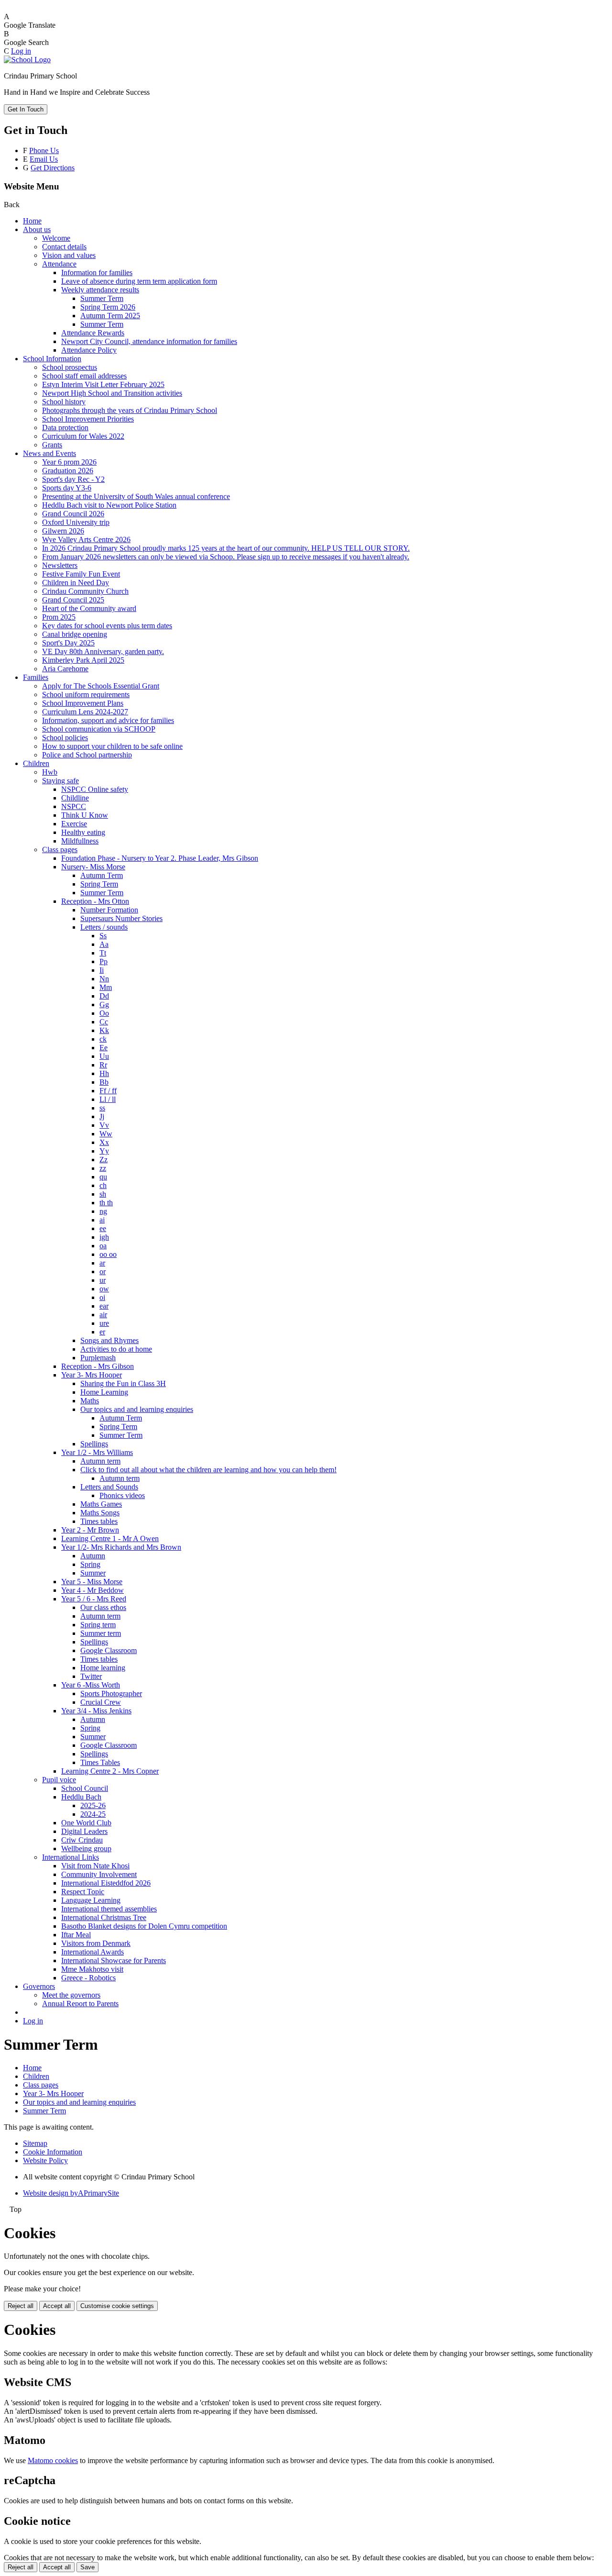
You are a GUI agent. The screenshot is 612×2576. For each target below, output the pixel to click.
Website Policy (45, 2160)
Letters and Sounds (109, 1487)
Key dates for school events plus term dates (107, 626)
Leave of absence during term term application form (139, 281)
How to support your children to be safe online (112, 746)
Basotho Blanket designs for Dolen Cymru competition (144, 1926)
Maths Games (101, 1504)
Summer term (101, 1633)
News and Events (49, 453)
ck (103, 1039)
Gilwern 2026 (63, 531)
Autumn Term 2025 (110, 316)
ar (102, 1263)
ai (102, 1220)
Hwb (50, 772)
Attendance (59, 264)
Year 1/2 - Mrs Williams (97, 1452)
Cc (104, 1022)
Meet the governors (71, 1995)
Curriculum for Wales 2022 (83, 436)
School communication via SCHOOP (99, 729)
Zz (104, 1160)
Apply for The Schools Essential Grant (101, 686)
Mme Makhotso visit (92, 1969)
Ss (103, 936)
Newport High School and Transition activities (112, 393)
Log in (21, 51)
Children (36, 763)
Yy (104, 1151)
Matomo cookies (53, 2460)
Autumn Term (102, 875)
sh (103, 1194)
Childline (75, 798)
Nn (104, 979)
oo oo (108, 1254)
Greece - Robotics (88, 1978)
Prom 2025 (59, 617)
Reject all (21, 2306)
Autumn (93, 1556)
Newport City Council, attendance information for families (149, 341)
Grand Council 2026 (73, 514)
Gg (104, 1005)
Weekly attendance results (100, 290)
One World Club (86, 1823)
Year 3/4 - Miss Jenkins (96, 1711)
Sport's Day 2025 (68, 643)
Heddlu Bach (81, 1797)
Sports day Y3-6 (67, 488)
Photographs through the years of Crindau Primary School (130, 410)
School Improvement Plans (83, 703)
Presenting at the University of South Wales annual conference (136, 496)
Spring (90, 1564)
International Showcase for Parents (114, 1960)
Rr (103, 1065)
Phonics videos (122, 1495)
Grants (52, 445)
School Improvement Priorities (88, 419)
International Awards (93, 1952)
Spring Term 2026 (108, 307)
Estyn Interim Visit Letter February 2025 (103, 384)
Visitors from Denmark (96, 1943)
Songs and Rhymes (109, 1340)
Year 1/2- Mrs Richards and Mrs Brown (121, 1547)
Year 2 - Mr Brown (90, 1530)
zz (103, 1168)
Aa (104, 944)
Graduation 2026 (68, 471)
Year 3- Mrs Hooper (92, 1375)
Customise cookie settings (117, 2306)
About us (37, 229)
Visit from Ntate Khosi (95, 1866)
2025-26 (93, 1805)
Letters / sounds (104, 927)
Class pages (60, 849)
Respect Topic (83, 1892)
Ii (102, 970)
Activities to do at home (116, 1349)
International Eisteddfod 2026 (106, 1883)
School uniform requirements (86, 694)
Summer (93, 1573)
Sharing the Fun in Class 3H (123, 1383)
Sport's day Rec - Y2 (73, 479)
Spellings (94, 1444)
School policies (65, 738)
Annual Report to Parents (80, 2004)
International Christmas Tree (104, 1917)
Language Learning (91, 1900)
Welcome (56, 238)
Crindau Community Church (85, 591)
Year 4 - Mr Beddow (93, 1590)
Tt (103, 953)
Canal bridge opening (75, 634)
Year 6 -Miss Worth (91, 1685)
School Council (85, 1788)
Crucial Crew (101, 1702)
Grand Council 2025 (73, 600)
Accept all (57, 2306)
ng (103, 1211)
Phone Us (44, 150)
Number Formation (109, 910)
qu (103, 1177)
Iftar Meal (76, 1935)
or (103, 1271)
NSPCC (74, 806)
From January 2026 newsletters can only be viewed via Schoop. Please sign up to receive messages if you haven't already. (226, 557)
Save (87, 2567)
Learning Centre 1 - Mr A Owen (110, 1538)
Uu (104, 1056)
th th (106, 1203)
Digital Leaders (84, 1831)
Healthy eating (83, 832)
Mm (106, 987)
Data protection (65, 427)
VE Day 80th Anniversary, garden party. (103, 651)
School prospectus (70, 367)
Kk (104, 1030)
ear (104, 1306)
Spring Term (99, 884)
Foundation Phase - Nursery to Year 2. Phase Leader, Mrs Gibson (160, 858)
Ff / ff (108, 1091)
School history (64, 402)
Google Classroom (109, 1650)
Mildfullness (80, 841)
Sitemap (35, 2143)
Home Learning (104, 1392)
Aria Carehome (65, 669)
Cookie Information (53, 2152)
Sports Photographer (111, 1693)
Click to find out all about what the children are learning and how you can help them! (208, 1470)
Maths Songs (100, 1513)
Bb (104, 1082)
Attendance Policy (89, 350)
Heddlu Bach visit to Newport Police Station (109, 505)
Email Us (44, 159)
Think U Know (85, 815)
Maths (90, 1401)
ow (104, 1289)
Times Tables (100, 1762)
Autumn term (100, 1461)
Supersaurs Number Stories (121, 918)
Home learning (103, 1668)
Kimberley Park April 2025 (83, 660)
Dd (104, 996)
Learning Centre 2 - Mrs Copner (110, 1771)
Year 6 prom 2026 (69, 462)
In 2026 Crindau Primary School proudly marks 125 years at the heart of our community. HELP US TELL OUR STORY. (226, 548)
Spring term (98, 1625)
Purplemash (98, 1358)
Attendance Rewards (93, 333)
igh (104, 1237)
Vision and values (69, 255)
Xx (104, 1142)
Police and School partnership (87, 755)
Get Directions (53, 168)
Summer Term (102, 298)
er (102, 1332)
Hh (104, 1073)
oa (103, 1246)
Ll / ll (108, 1099)
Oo (104, 1013)
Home (32, 221)
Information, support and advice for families (108, 720)
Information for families (97, 272)
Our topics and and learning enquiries (137, 1409)
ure (104, 1323)
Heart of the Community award (89, 608)
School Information (52, 359)
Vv (104, 1125)
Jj (102, 1116)
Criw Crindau (82, 1840)
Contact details (64, 247)
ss (102, 1108)
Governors (39, 1986)
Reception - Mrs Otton (95, 901)
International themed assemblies (109, 1909)
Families (36, 677)
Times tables (99, 1521)
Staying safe (60, 781)
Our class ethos (103, 1607)
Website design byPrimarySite (71, 2193)
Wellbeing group (86, 1849)
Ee (104, 1048)
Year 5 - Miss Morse (92, 1582)
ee (103, 1228)
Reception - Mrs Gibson (98, 1366)
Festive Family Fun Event (81, 574)
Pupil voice (59, 1780)
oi (102, 1297)
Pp (104, 961)
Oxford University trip (76, 522)
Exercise (74, 824)
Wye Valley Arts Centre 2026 (86, 539)
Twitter (91, 1676)
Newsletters (60, 565)
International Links (71, 1857)
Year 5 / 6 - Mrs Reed (94, 1599)
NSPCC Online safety (95, 789)
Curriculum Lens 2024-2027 (85, 712)
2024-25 (93, 1814)
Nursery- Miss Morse (93, 867)
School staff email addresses (84, 376)
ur (103, 1280)
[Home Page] (27, 60)
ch (103, 1185)
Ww (106, 1134)
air (103, 1315)
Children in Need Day (76, 583)
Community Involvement (99, 1874)
